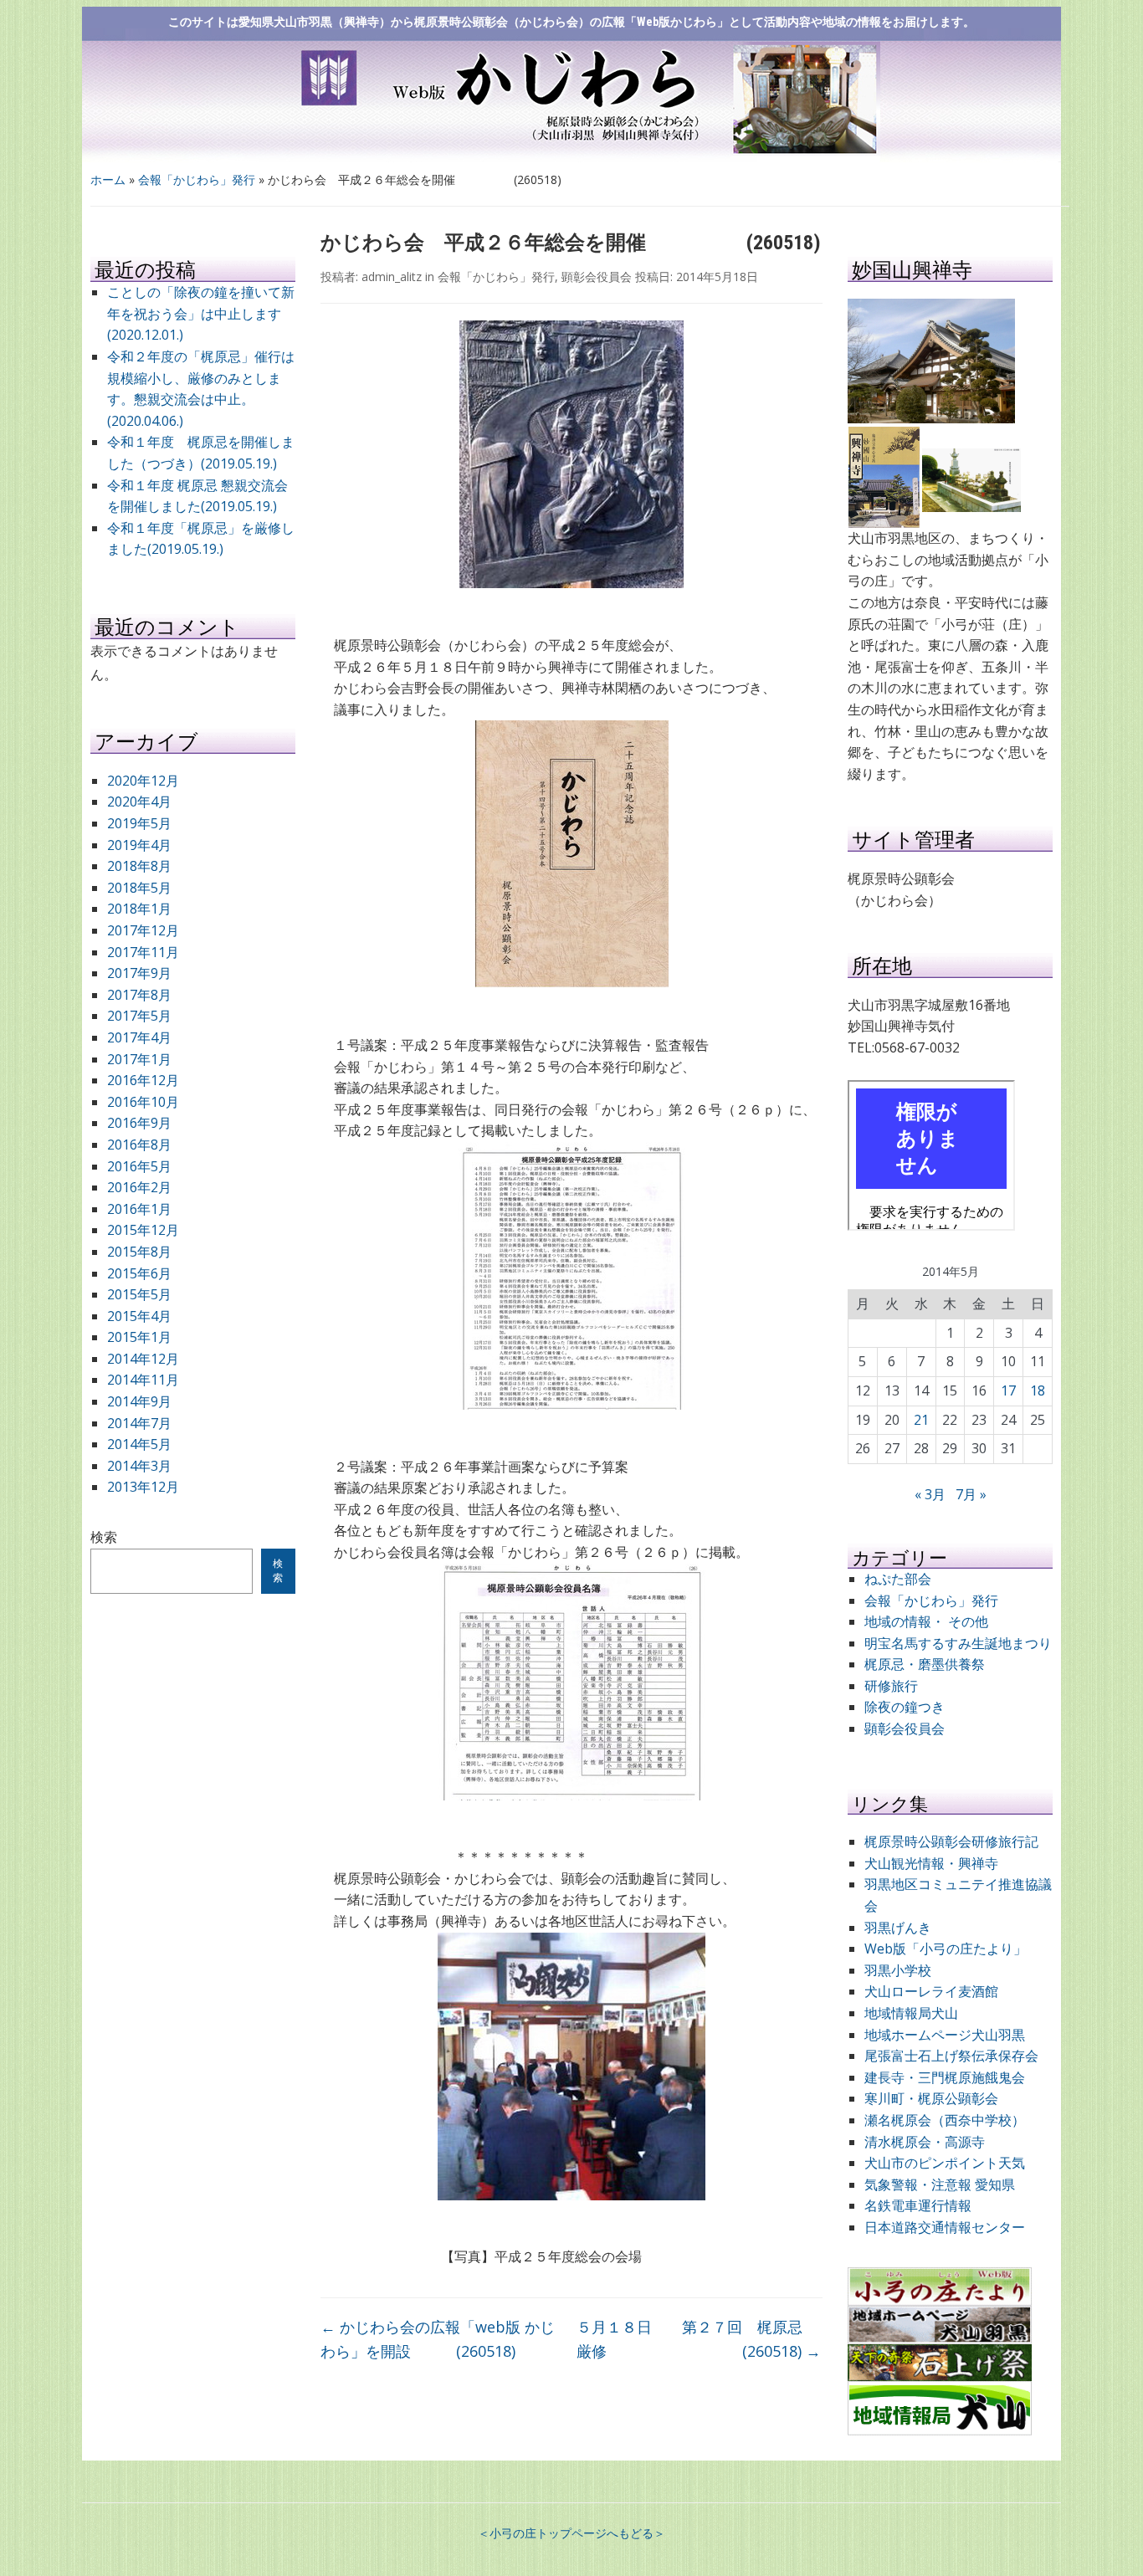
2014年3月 (139, 1466)
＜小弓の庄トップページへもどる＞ (571, 2533)
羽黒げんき (898, 1928)
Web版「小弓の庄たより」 (946, 1949)
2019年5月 (139, 823)
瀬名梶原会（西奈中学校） (945, 2120)
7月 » (971, 1494)
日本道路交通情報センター (945, 2227)
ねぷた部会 (898, 1579)
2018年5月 (139, 888)
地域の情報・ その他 (926, 1621)
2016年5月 (139, 1166)
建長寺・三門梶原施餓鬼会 (945, 2077)
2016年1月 (139, 1209)
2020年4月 (139, 801)
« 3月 (930, 1494)
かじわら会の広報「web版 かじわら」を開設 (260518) (438, 2339)
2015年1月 (139, 1337)
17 (1008, 1390)
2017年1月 (139, 1059)
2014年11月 (143, 1380)
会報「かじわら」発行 (197, 179)
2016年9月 (139, 1123)
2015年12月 (143, 1230)
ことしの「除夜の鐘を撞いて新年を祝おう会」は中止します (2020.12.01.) (201, 313)
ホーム (108, 179)
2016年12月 (143, 1080)
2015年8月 (139, 1252)
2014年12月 (143, 1359)
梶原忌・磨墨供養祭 (925, 1664)
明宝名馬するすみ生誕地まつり (958, 1643)
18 (1038, 1390)
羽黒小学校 (898, 1970)
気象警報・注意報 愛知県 (940, 2184)
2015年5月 (139, 1294)
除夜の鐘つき (905, 1707)
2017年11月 (143, 952)
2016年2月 (139, 1187)
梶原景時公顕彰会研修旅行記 (951, 1841)
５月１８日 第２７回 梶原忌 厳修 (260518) (700, 2339)
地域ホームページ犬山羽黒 (945, 2035)
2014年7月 (139, 1423)
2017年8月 (139, 995)
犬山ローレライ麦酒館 (931, 1991)
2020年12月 (143, 781)
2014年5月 (139, 1444)
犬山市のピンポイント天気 (945, 2163)
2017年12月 (143, 930)
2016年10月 (143, 1102)
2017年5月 (139, 1016)
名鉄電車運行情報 (918, 2205)
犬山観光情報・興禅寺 (938, 1863)
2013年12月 (143, 1487)
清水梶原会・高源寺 (925, 2142)
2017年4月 (139, 1037)
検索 (104, 1537)
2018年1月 (139, 909)
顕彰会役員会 (597, 277)
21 (921, 1420)
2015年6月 (139, 1273)
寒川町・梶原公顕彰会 (931, 2098)
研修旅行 (891, 1686)
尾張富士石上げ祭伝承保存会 (951, 2056)
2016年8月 (139, 1145)
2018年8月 (139, 866)
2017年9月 (139, 973)
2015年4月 (139, 1316)
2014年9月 (139, 1401)
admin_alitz (392, 277)
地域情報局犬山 (911, 2013)
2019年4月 (139, 845)
